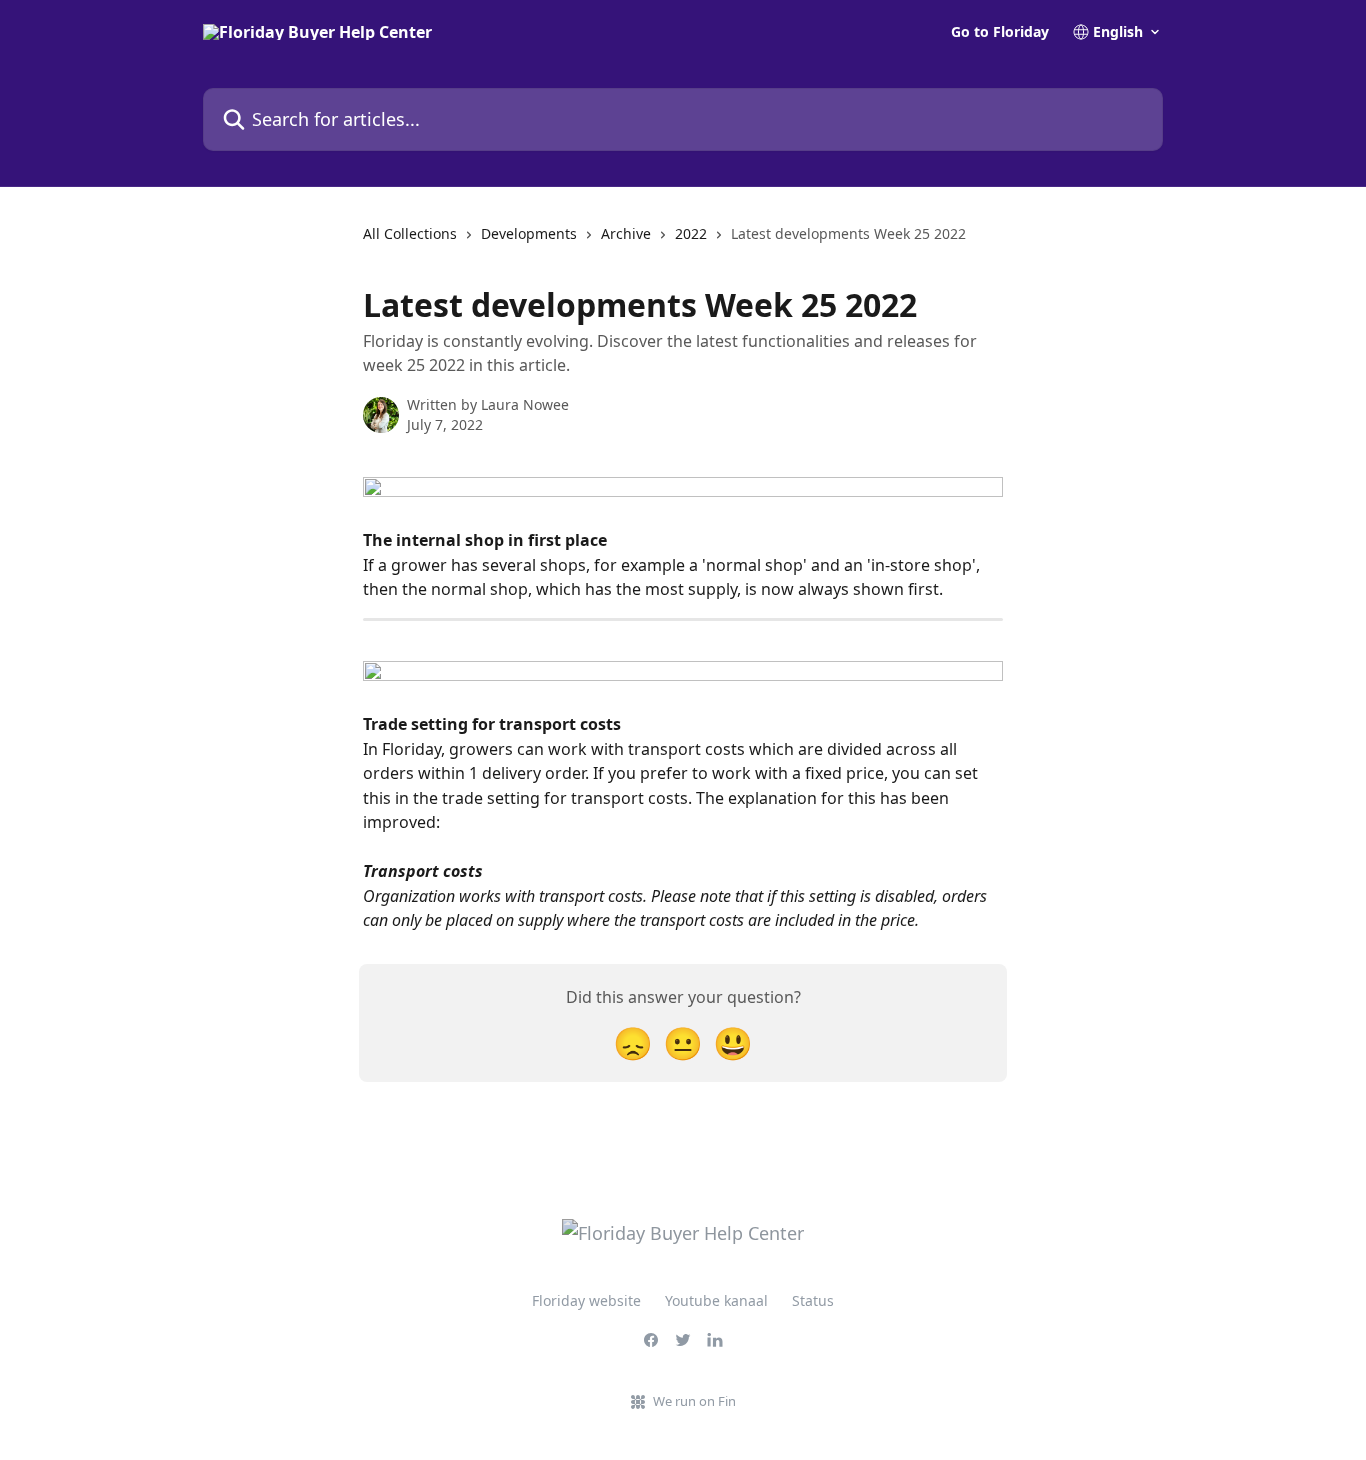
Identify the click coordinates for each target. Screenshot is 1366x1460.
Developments (529, 233)
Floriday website (586, 1300)
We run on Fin (694, 1401)
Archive (626, 233)
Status (813, 1300)
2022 (691, 233)
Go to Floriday (1000, 32)
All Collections (410, 233)
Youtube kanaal (716, 1300)
